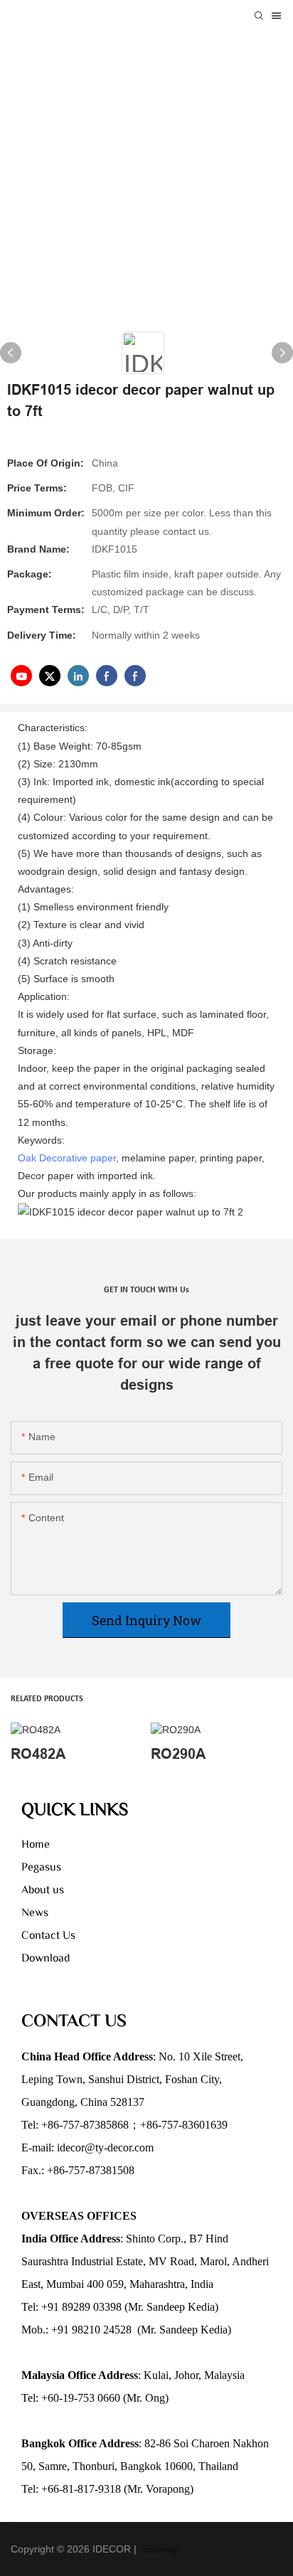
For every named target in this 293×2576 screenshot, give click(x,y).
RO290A (178, 1754)
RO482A (38, 1754)
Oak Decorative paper (67, 1158)
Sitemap (159, 2549)
